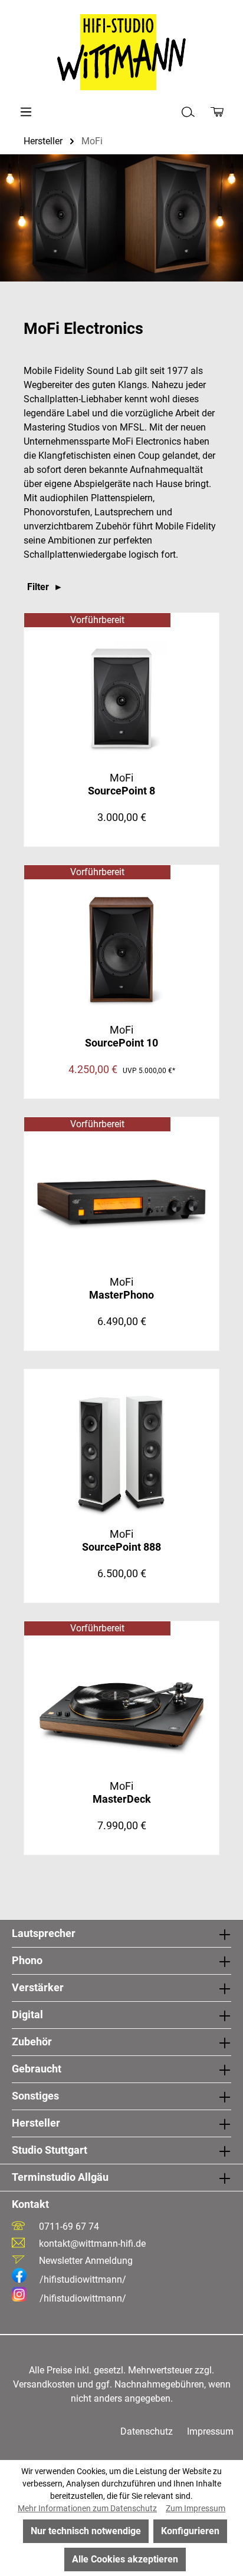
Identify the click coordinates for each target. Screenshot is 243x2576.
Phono (27, 1960)
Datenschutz (147, 2431)
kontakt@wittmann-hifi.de (92, 2244)
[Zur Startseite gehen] (121, 52)
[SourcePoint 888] (121, 1454)
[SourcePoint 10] (121, 950)
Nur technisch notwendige (86, 2531)
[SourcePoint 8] (121, 698)
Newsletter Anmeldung (86, 2261)
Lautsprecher (44, 1933)
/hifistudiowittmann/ (83, 2279)
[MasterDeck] (121, 1706)
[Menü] (26, 112)
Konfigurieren (190, 2531)
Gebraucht (37, 2069)
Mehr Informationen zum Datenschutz (87, 2508)
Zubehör (32, 2042)
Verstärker (38, 1987)
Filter (39, 587)
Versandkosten (44, 2384)
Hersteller (36, 2123)
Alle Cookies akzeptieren (125, 2559)
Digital (27, 2014)
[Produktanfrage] (217, 112)
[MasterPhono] (121, 1202)
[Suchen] (188, 112)
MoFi (121, 784)
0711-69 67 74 (69, 2226)
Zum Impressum (196, 2508)
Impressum (210, 2431)
